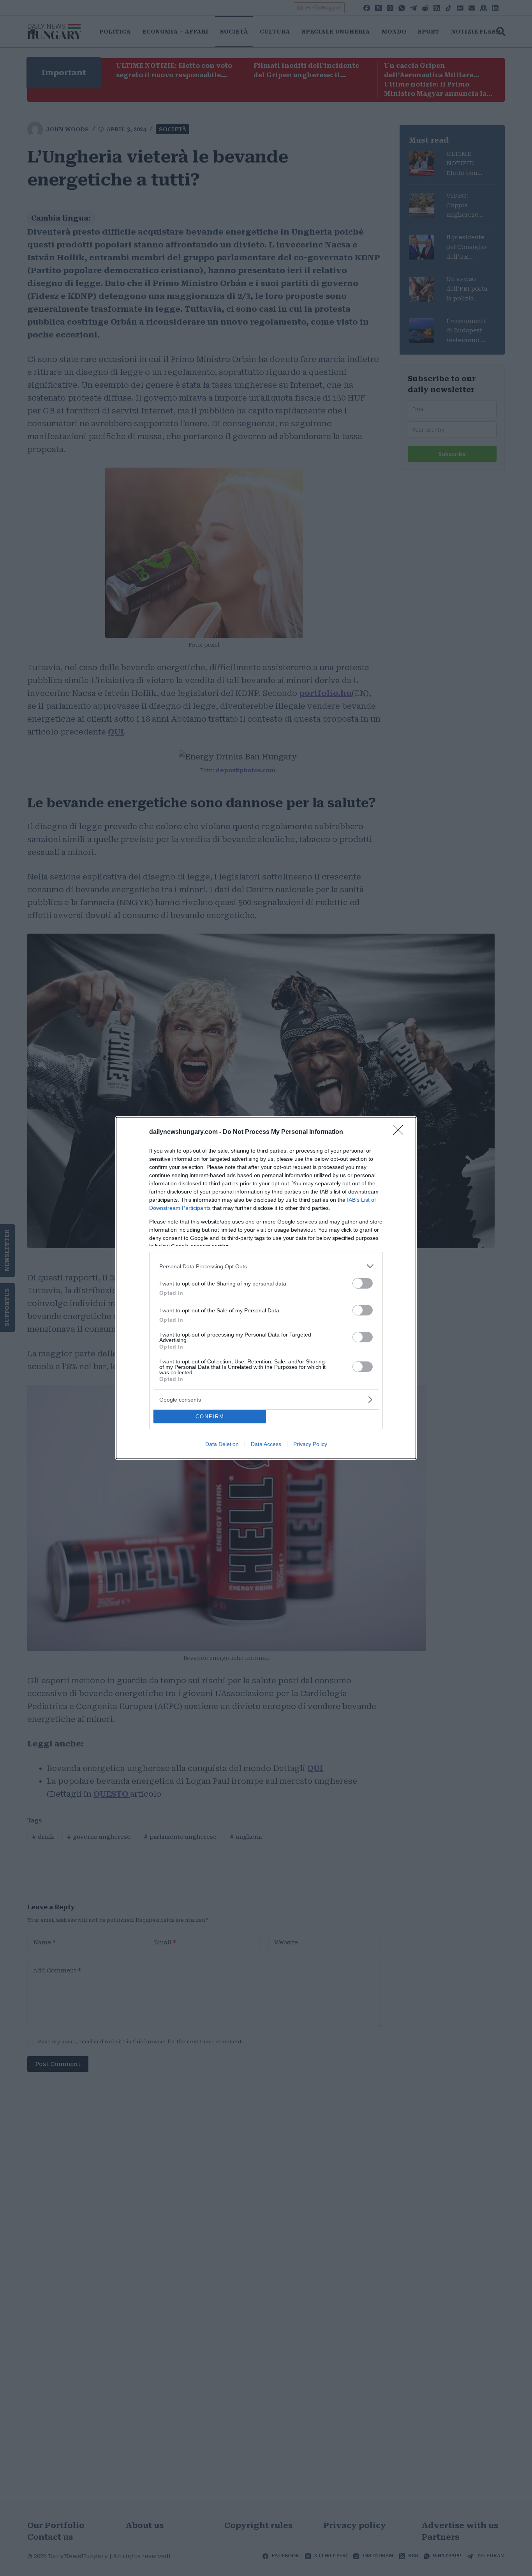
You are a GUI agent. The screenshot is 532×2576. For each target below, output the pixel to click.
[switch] (363, 1283)
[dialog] (266, 1288)
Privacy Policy (310, 1444)
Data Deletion (222, 1444)
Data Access (266, 1444)
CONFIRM (210, 1417)
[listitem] (266, 1266)
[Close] (401, 1132)
